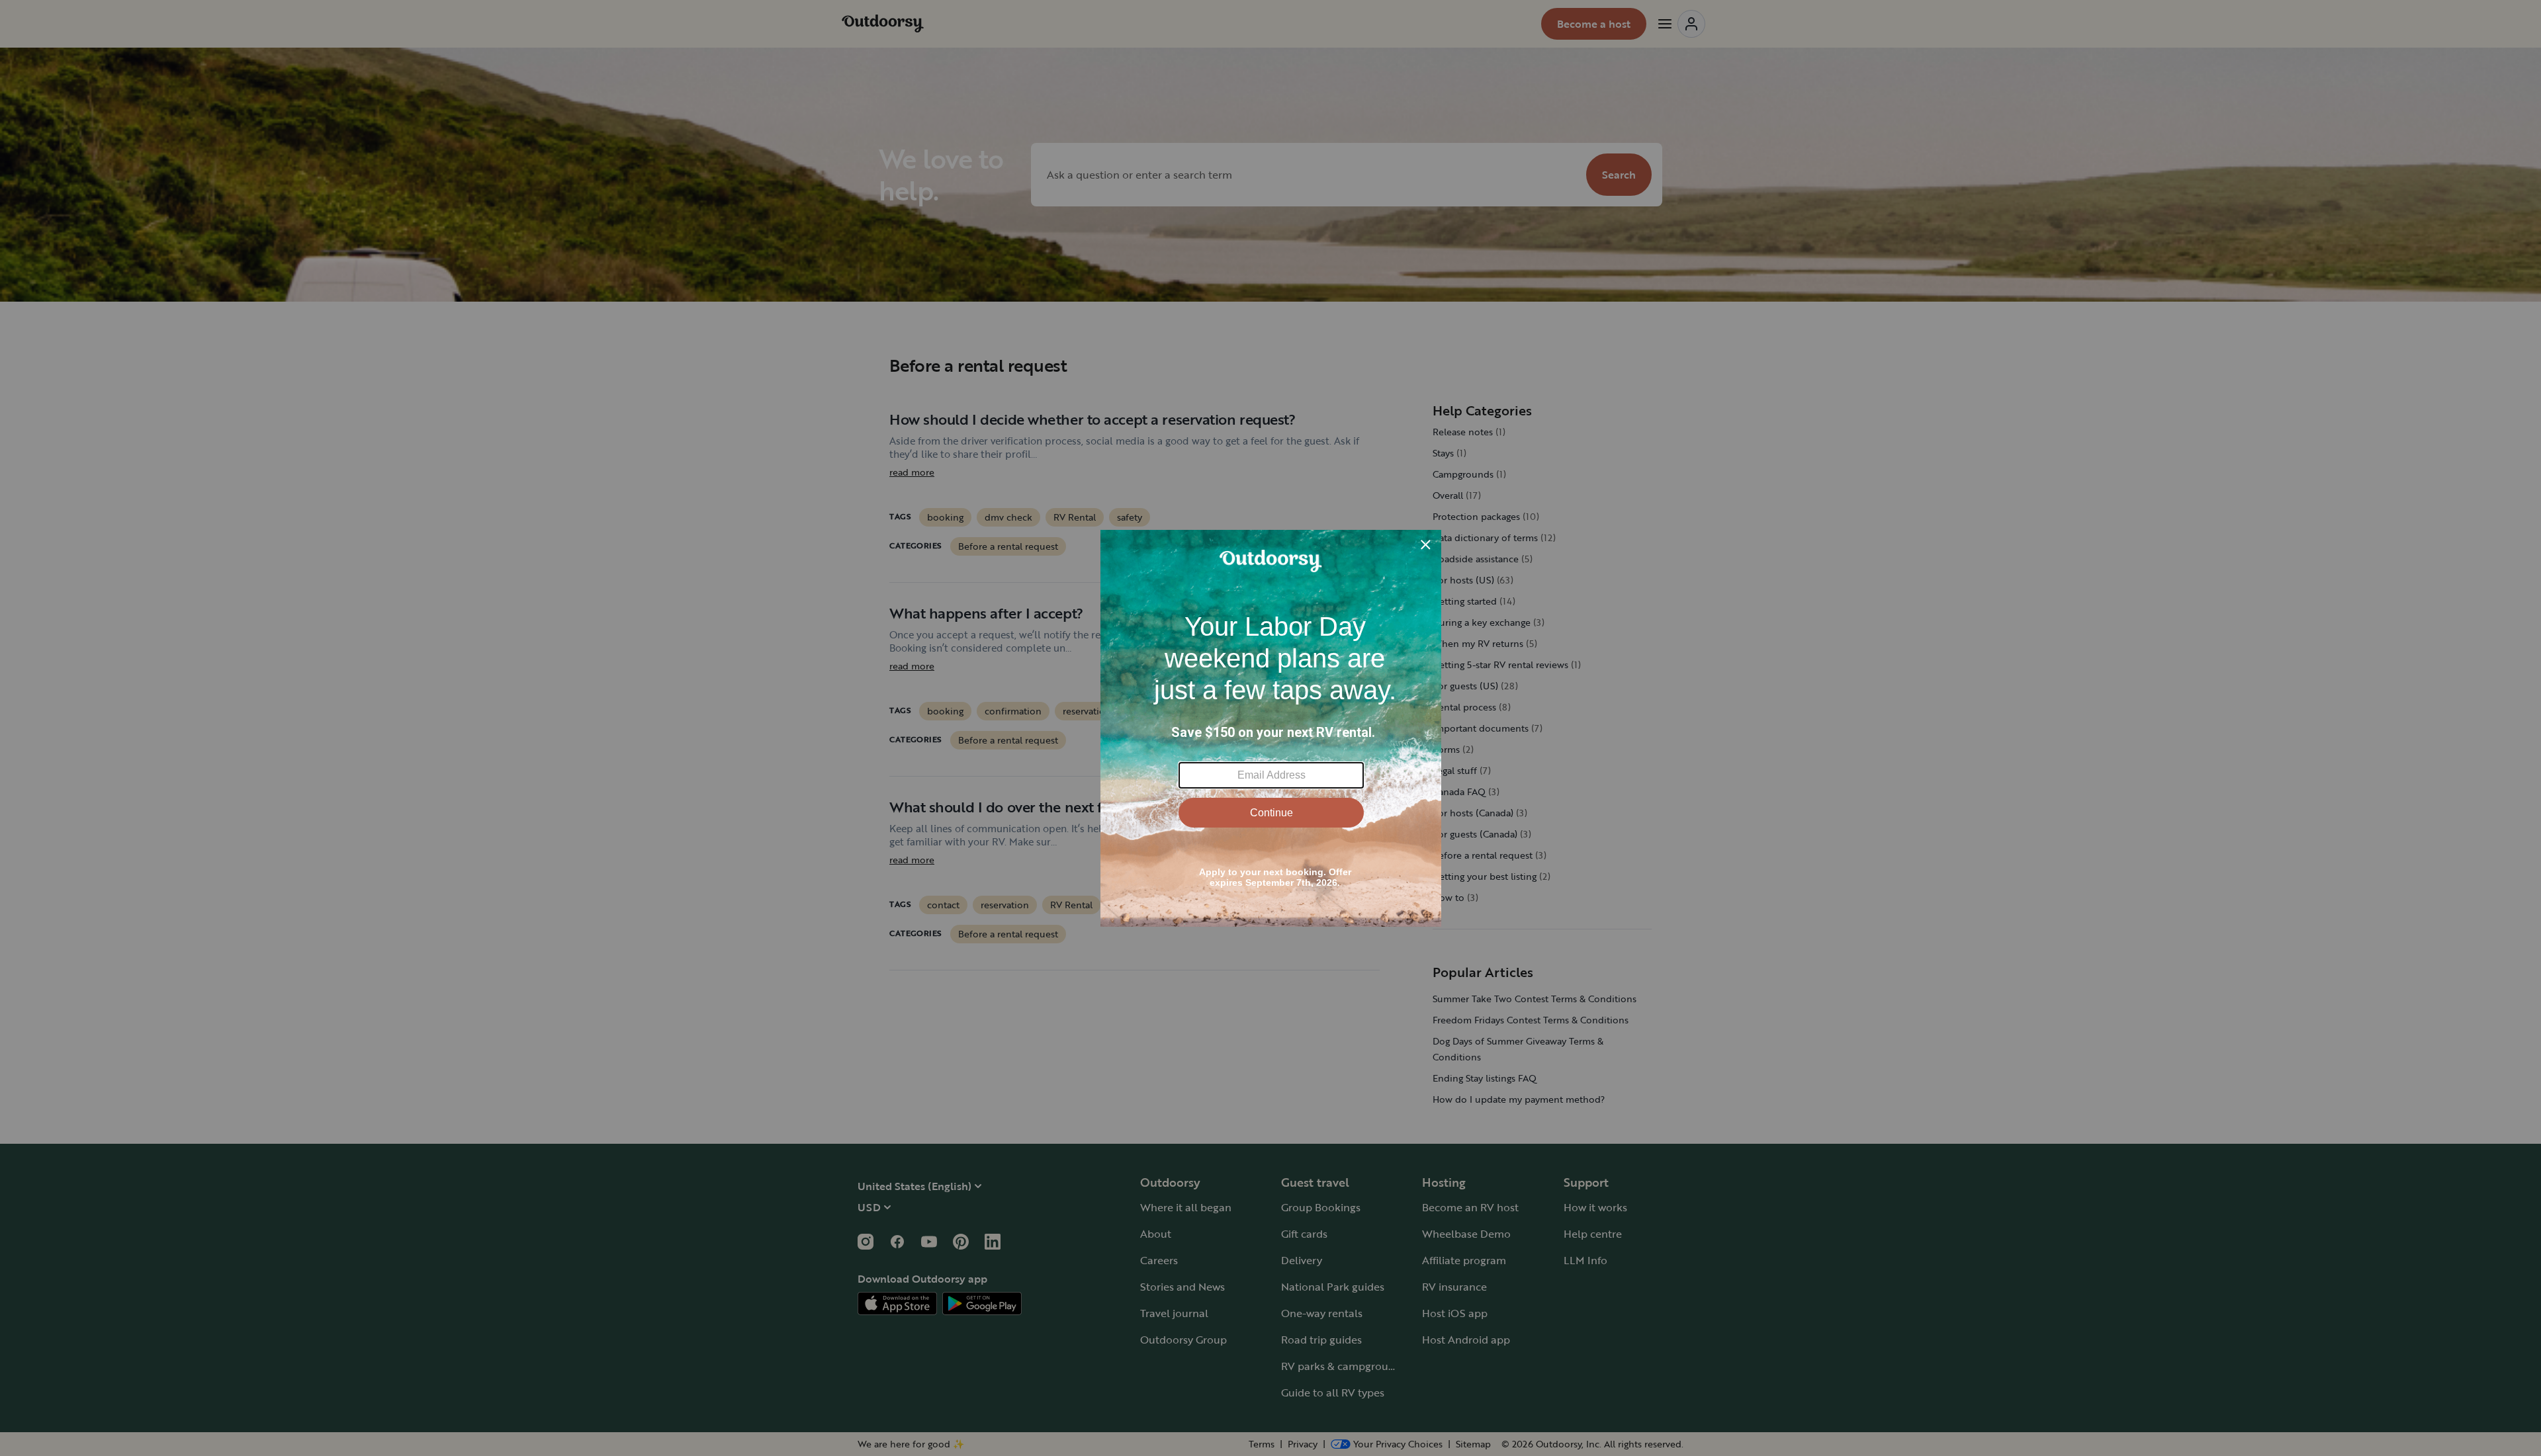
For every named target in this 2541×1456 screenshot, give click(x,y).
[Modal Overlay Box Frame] (1271, 728)
